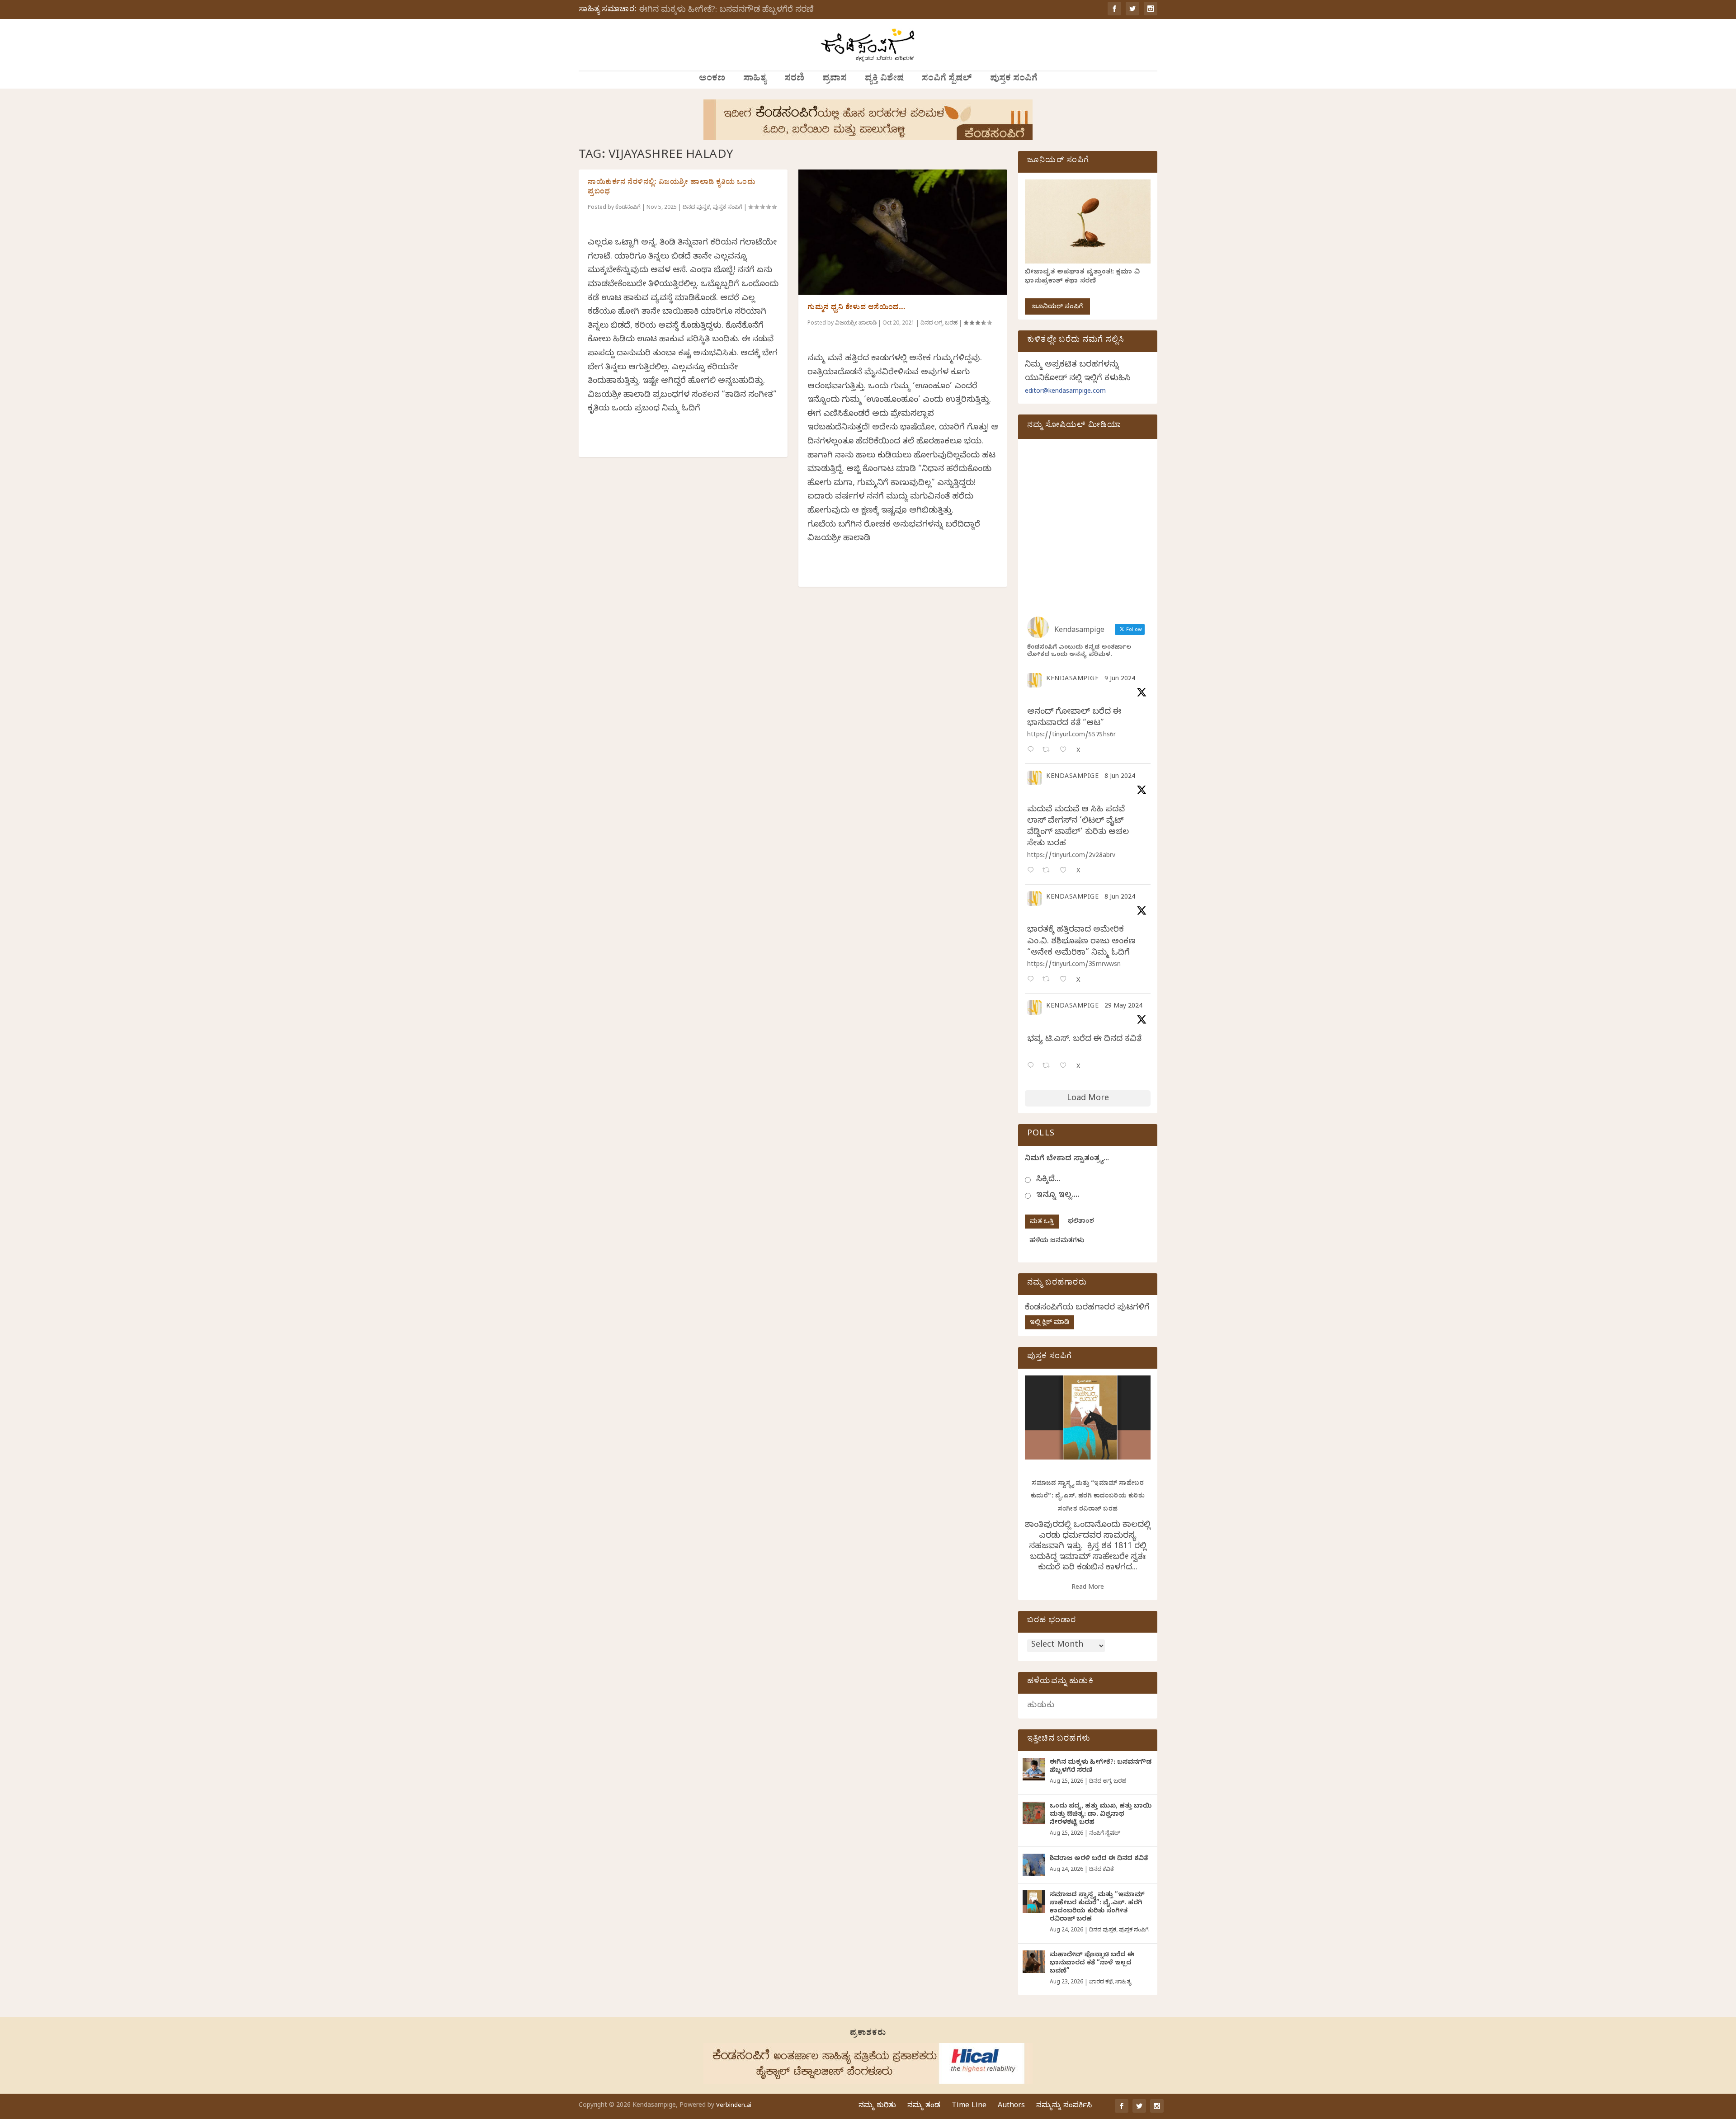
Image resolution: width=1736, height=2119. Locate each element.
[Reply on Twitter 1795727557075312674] (1033, 1067)
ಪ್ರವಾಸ (835, 80)
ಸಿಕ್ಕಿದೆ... (1048, 1180)
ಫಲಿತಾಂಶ (1081, 1222)
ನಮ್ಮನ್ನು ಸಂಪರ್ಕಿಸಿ (1064, 2106)
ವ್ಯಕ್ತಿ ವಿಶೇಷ (884, 80)
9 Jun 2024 (1120, 680)
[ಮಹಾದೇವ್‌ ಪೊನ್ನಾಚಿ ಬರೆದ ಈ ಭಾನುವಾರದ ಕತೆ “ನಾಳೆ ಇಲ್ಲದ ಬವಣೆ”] (1034, 1962)
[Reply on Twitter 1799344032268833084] (1033, 980)
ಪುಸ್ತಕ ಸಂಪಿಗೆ (1014, 80)
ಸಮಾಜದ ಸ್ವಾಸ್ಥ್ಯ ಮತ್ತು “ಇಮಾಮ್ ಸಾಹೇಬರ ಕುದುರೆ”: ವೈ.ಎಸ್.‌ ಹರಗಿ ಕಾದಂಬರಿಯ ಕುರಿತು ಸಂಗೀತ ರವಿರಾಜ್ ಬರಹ (1088, 1497)
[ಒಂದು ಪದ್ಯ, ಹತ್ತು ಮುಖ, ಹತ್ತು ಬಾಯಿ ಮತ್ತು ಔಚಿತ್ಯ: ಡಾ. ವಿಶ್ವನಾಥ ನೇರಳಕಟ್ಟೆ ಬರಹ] (1034, 1813)
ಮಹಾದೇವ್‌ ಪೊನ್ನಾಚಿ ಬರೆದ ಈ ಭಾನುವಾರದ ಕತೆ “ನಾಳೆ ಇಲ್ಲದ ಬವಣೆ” (1092, 1964)
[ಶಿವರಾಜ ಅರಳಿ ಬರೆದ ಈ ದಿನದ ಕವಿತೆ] (1034, 1865)
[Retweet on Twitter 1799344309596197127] (1049, 871)
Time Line (969, 2106)
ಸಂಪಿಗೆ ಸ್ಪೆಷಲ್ (947, 80)
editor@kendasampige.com (1065, 392)
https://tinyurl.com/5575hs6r (1071, 736)
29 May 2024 (1123, 1007)
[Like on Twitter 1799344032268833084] (1066, 980)
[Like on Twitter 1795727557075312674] (1066, 1067)
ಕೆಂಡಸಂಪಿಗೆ (628, 208)
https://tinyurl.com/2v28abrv (1071, 856)
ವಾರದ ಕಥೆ (1101, 1982)
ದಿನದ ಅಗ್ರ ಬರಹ (939, 324)
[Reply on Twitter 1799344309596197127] (1033, 871)
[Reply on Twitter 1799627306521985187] (1033, 751)
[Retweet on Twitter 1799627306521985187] (1049, 751)
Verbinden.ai (734, 2106)
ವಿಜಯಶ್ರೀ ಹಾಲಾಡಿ (856, 324)
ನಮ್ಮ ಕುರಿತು (877, 2106)
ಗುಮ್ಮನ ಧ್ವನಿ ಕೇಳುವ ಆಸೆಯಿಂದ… (856, 308)
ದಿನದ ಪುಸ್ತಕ (696, 208)
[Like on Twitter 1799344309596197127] (1066, 871)
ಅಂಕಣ (712, 80)
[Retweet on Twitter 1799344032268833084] (1049, 980)
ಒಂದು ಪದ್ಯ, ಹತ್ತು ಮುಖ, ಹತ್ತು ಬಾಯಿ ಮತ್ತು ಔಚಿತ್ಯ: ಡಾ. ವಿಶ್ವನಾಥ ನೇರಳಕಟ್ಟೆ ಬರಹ (1101, 1815)
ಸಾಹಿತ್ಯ (755, 80)
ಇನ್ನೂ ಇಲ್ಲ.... (1058, 1196)
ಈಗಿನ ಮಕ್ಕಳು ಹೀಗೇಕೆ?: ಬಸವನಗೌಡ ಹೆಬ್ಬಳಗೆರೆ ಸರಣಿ (726, 11)
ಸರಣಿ (794, 80)
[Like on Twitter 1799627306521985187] (1066, 751)
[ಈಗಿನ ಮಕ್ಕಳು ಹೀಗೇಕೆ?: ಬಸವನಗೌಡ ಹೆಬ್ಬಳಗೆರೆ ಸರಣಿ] (1034, 1769)
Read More (1088, 1588)
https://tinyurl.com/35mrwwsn (1074, 965)
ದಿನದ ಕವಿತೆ (1101, 1870)
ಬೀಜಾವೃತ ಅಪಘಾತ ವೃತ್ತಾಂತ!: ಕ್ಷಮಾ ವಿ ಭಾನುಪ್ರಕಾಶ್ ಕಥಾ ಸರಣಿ (1082, 277)
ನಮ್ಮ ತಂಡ (924, 2106)
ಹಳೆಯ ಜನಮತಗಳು (1057, 1241)
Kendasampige (1072, 680)
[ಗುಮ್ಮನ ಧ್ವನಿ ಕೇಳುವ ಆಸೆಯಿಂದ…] (903, 232)
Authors (1011, 2106)
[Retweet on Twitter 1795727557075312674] (1049, 1067)
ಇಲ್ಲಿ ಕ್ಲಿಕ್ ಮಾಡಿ (1050, 1323)
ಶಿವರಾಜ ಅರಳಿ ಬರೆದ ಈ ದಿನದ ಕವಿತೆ (1099, 1859)
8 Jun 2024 (1120, 777)
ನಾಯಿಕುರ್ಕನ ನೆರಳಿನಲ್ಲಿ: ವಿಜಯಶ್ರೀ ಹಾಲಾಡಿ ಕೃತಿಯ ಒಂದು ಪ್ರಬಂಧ (672, 188)
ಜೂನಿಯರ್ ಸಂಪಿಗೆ (1057, 308)
